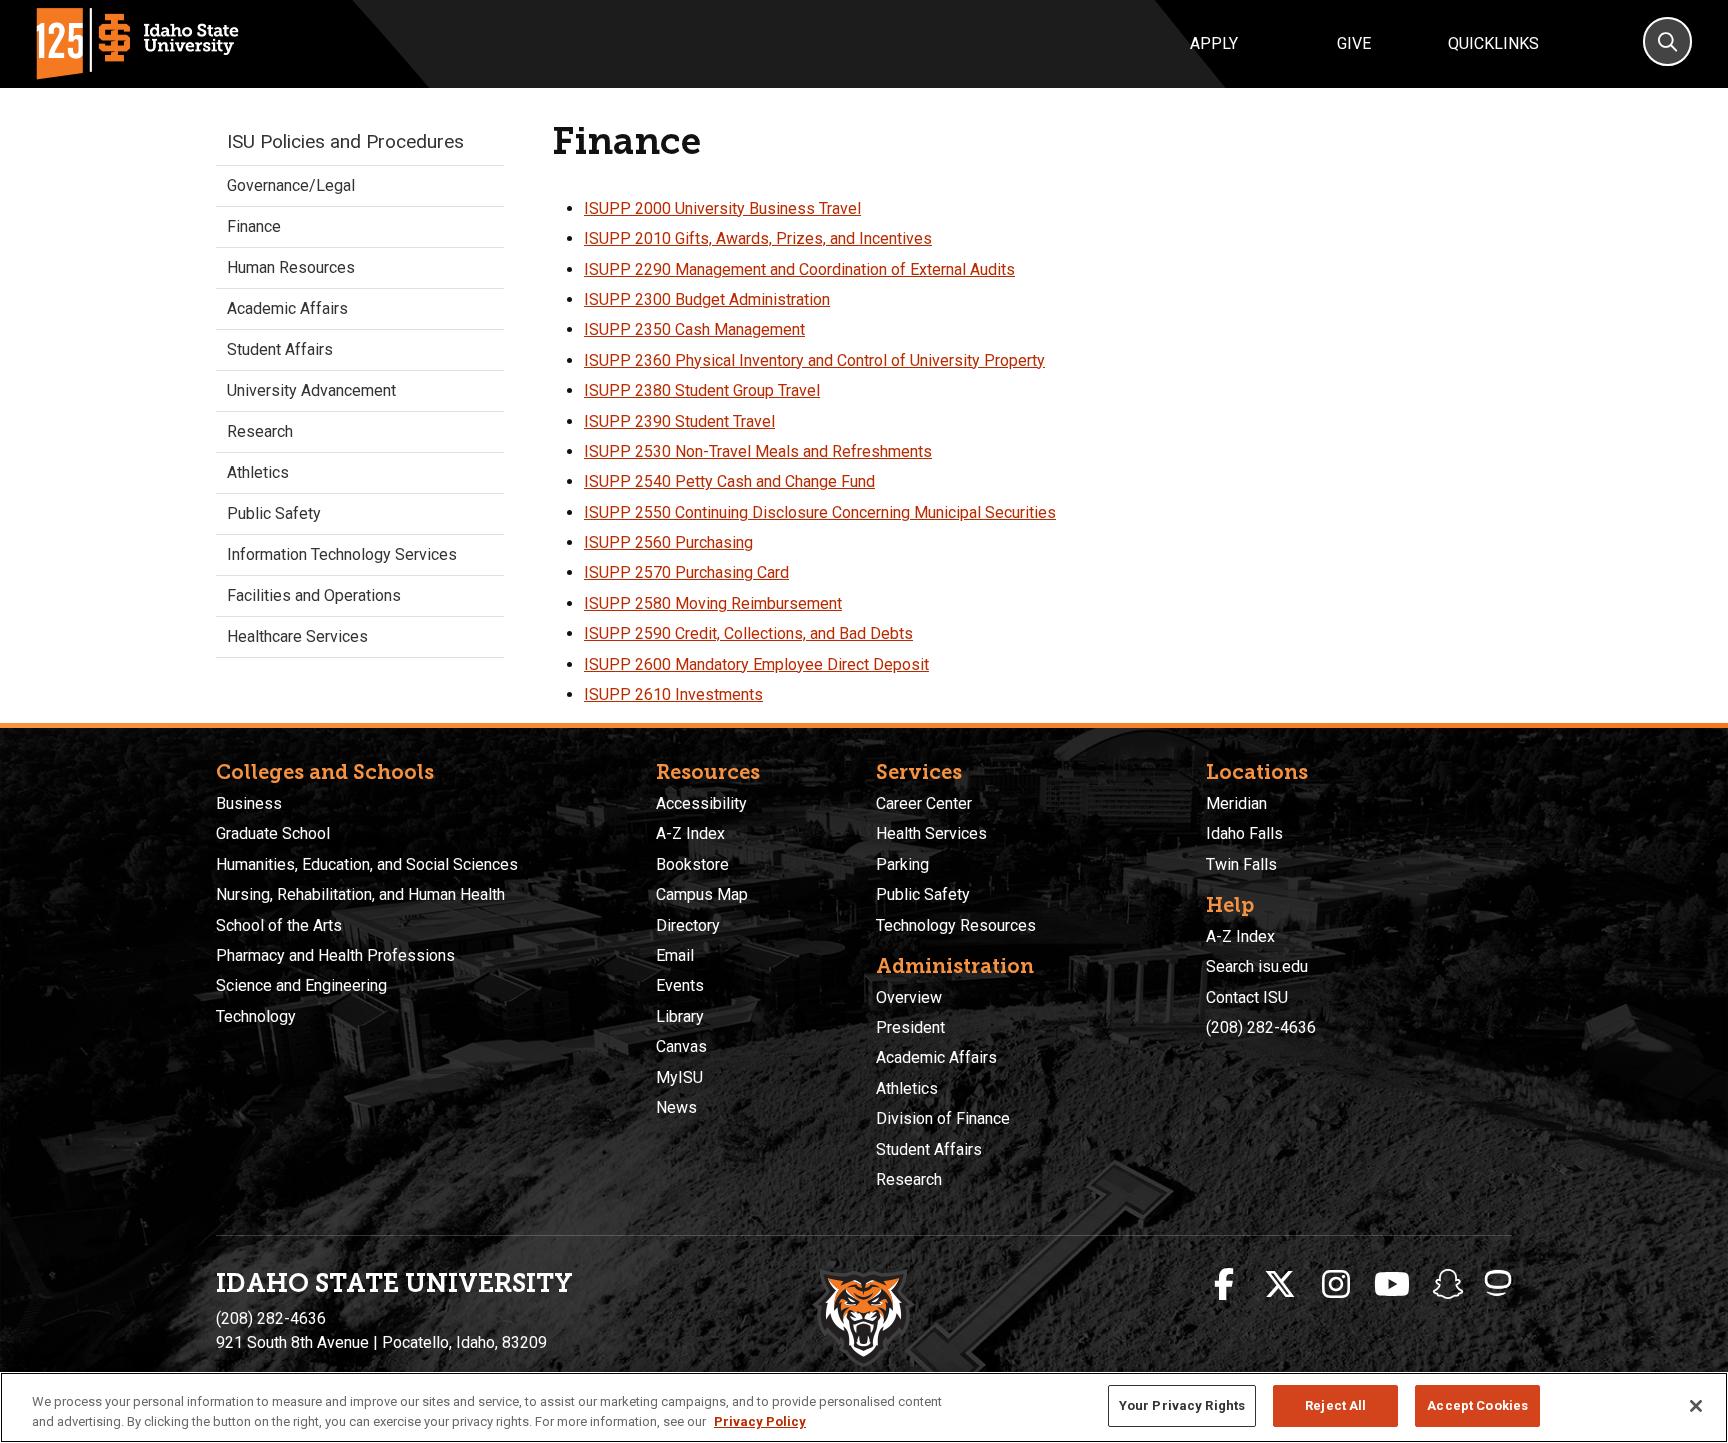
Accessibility (701, 803)
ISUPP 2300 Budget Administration (707, 299)
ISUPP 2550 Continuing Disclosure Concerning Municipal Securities (820, 512)
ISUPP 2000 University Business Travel (722, 208)
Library (680, 1016)
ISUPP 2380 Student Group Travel (702, 390)
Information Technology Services (342, 554)
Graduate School (273, 833)
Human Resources (291, 267)
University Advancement (311, 390)
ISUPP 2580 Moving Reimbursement (713, 603)
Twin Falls (1241, 864)
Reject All (1335, 1405)
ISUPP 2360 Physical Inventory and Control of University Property (814, 360)
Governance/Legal (291, 185)
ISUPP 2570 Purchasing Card (686, 572)
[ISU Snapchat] (1448, 1285)
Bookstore (692, 864)
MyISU (679, 1077)
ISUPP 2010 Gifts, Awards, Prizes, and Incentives (758, 238)
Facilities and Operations (314, 595)
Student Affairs (280, 349)
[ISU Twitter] (1280, 1285)
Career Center (924, 803)
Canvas (681, 1046)
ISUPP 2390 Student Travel (679, 421)
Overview (909, 997)
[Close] (1696, 1406)
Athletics (258, 472)
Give (1354, 43)
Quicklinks (1493, 43)
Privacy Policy (760, 1421)
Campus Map (702, 894)
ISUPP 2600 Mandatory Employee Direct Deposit (756, 664)
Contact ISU (1247, 997)
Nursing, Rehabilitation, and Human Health (360, 894)
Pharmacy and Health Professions (335, 955)
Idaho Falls (1244, 833)
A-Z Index (690, 833)
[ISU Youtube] (1392, 1285)
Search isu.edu (1257, 966)
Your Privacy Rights (1182, 1405)
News (676, 1107)
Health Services (931, 833)
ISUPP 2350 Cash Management (694, 329)
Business (249, 803)
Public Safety (274, 513)
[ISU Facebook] (1224, 1285)
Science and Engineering (301, 985)
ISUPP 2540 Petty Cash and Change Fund (729, 481)
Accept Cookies (1477, 1405)
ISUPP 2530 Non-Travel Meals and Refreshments (758, 451)
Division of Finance (943, 1118)
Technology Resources (956, 925)
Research (260, 431)
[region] (864, 1407)
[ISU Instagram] (1336, 1285)
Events (680, 985)
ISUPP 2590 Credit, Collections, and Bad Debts (748, 633)
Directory (688, 925)
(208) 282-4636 (1261, 1027)
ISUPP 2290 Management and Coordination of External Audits (799, 269)
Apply (1214, 43)
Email (675, 955)
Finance (254, 226)
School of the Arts (279, 925)
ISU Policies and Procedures (345, 141)
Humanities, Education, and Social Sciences (367, 864)
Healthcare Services (297, 636)
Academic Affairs (287, 308)
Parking (902, 864)
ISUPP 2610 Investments (673, 694)
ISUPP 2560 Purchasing (668, 542)
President (910, 1027)
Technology (256, 1016)
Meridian (1236, 803)
